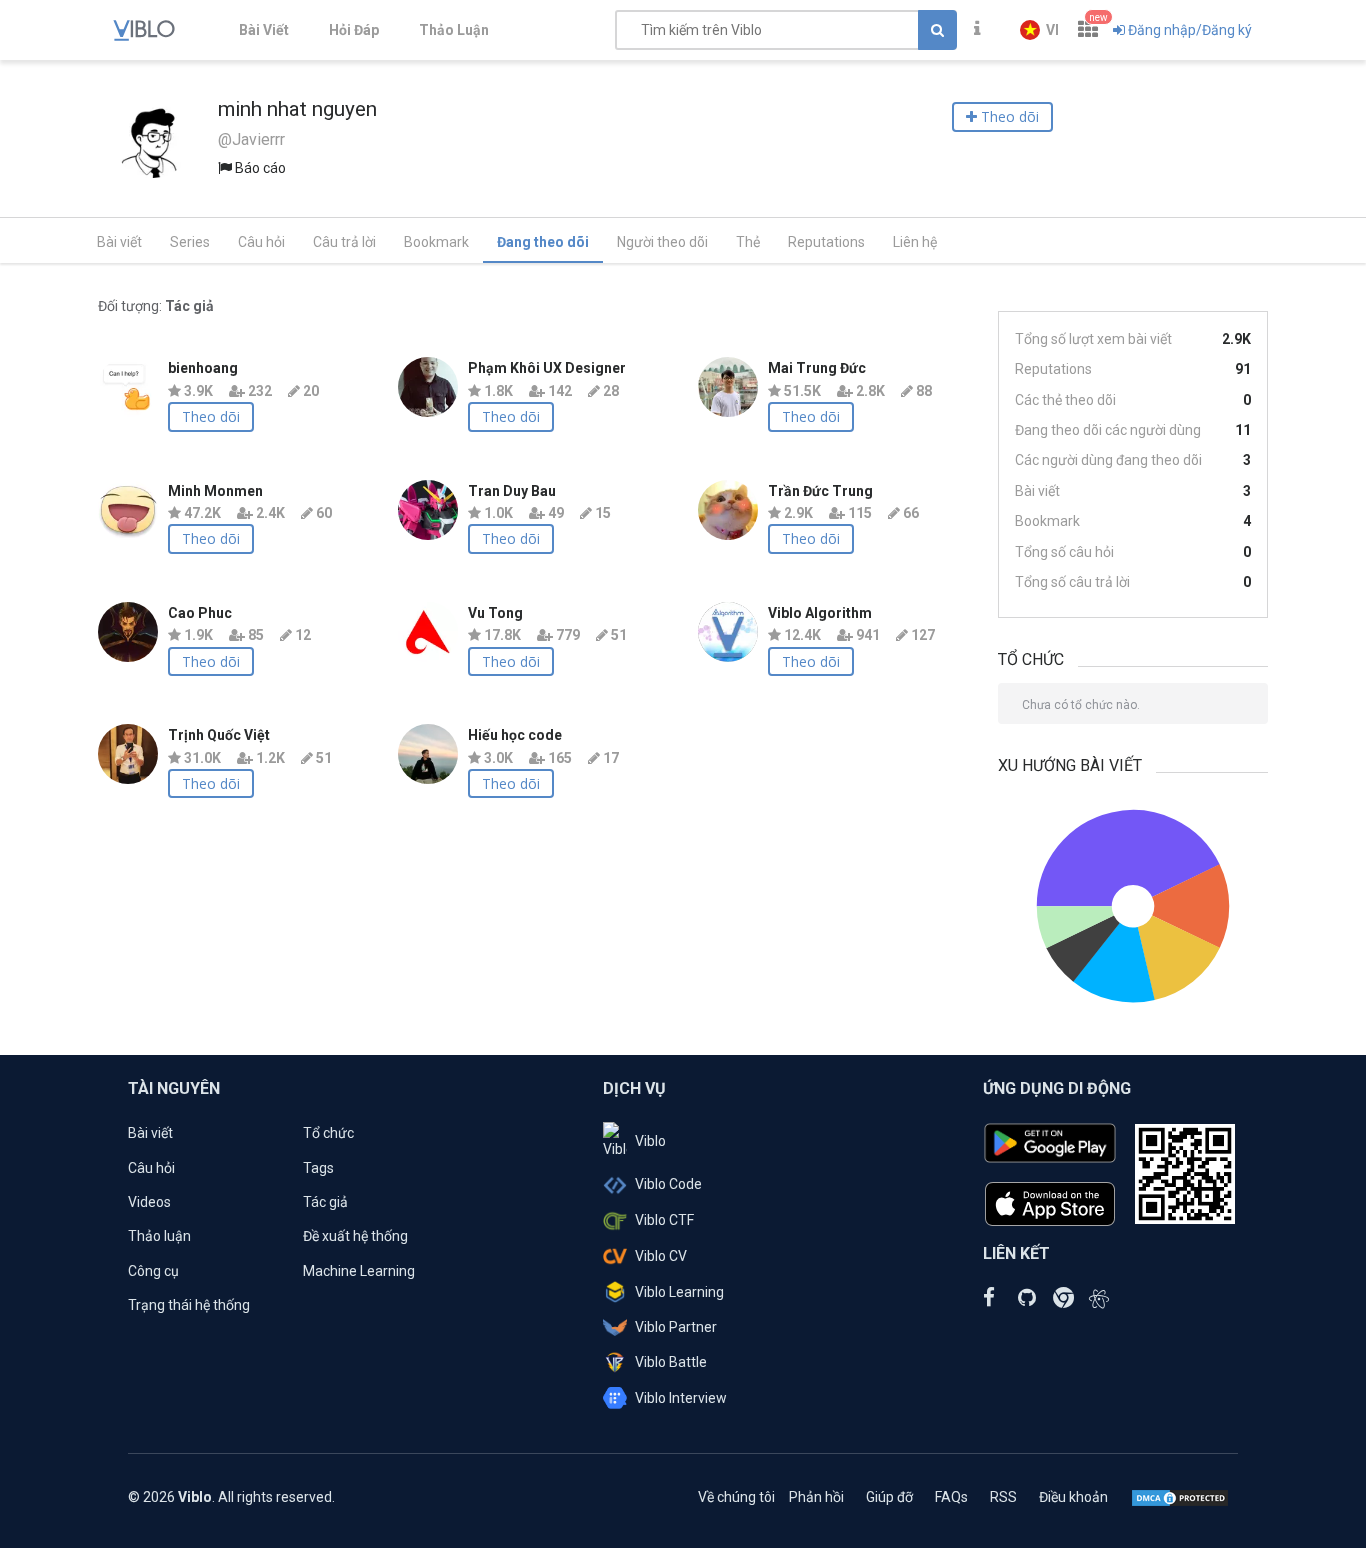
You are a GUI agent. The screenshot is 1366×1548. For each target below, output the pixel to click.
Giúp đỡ (889, 1497)
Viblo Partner (676, 1327)
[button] (1039, 30)
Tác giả (325, 1202)
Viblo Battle (671, 1362)
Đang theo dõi (543, 242)
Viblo (650, 1141)
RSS (1003, 1497)
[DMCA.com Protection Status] (1180, 1497)
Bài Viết (264, 30)
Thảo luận (159, 1236)
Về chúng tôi (736, 1497)
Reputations (826, 242)
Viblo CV (661, 1256)
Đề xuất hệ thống (355, 1236)
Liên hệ (915, 242)
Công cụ (153, 1271)
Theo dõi (211, 416)
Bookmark (436, 242)
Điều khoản (1073, 1497)
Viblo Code (668, 1184)
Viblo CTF (664, 1220)
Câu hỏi (261, 242)
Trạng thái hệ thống (189, 1305)
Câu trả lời (344, 242)
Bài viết (119, 242)
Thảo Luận (454, 30)
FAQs (951, 1497)
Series (190, 242)
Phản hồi (816, 1497)
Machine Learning (359, 1271)
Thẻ (748, 242)
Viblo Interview (681, 1398)
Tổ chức (328, 1133)
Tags (318, 1168)
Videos (149, 1202)
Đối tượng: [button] (156, 306)
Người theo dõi (662, 242)
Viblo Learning (679, 1292)
